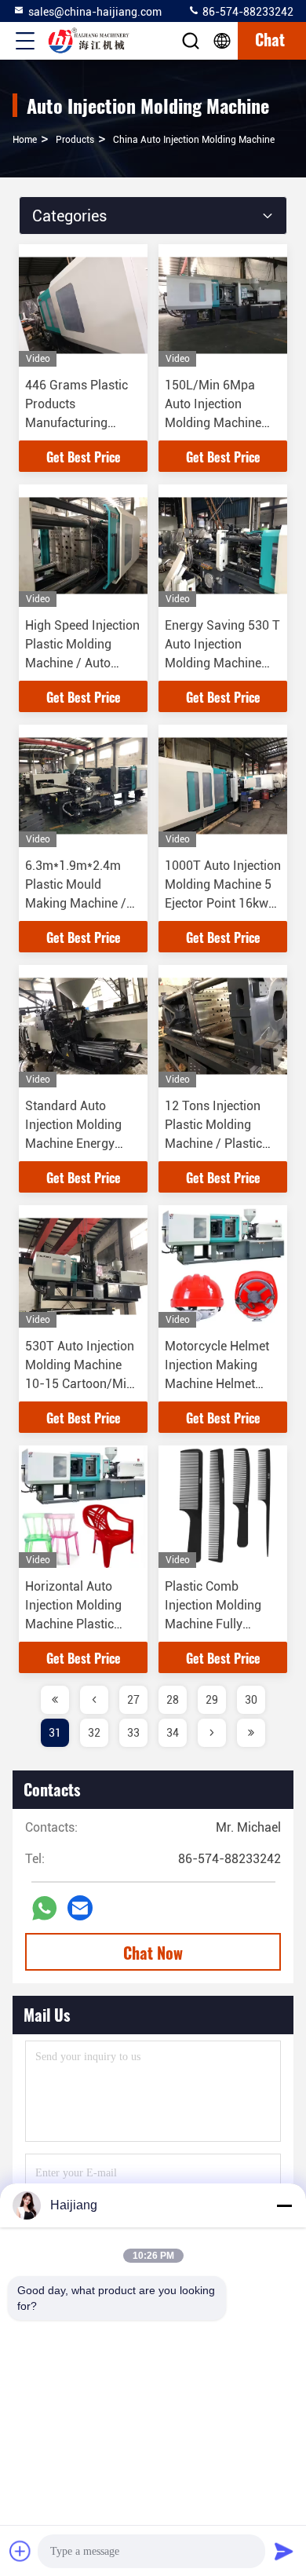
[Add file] (20, 2551)
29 (212, 1700)
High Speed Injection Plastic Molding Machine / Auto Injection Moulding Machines (82, 663)
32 (94, 1733)
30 (251, 1700)
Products (75, 140)
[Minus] (284, 2205)
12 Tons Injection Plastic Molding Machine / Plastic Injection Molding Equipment (213, 1144)
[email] (80, 1908)
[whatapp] (44, 1908)
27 (133, 1700)
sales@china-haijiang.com (95, 12)
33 (133, 1733)
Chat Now (153, 1953)
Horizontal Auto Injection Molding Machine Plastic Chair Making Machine (73, 1624)
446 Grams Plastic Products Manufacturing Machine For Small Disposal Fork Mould (83, 423)
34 (173, 1733)
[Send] (284, 2551)
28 (173, 1700)
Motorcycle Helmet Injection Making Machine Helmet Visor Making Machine (217, 1384)
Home (25, 140)
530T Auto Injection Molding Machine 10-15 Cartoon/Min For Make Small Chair (80, 1384)
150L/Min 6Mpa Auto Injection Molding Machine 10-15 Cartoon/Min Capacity (219, 423)
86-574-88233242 (247, 12)
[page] (55, 1700)
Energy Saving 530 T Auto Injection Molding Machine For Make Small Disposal (222, 663)
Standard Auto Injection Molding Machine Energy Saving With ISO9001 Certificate (79, 1144)
